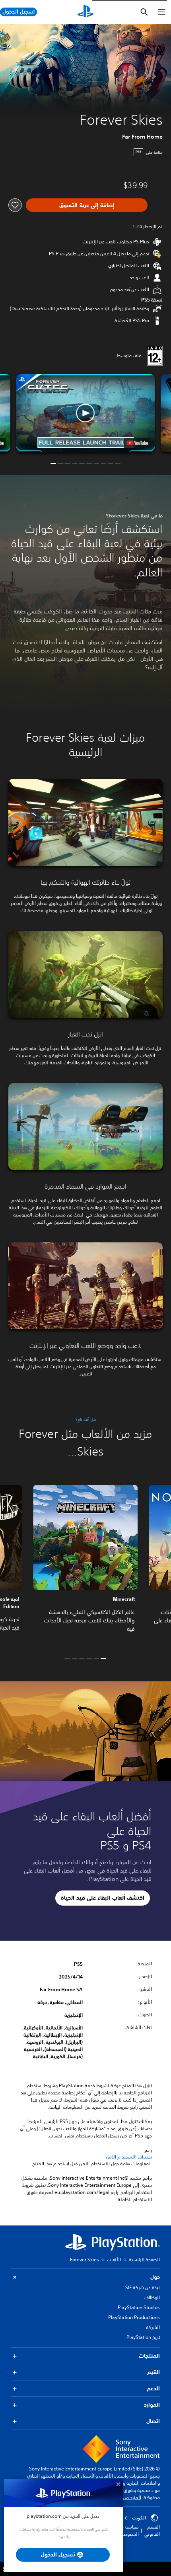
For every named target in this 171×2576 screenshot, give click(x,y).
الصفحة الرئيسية (144, 2260)
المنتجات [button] (149, 2356)
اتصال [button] (153, 2421)
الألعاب (114, 2260)
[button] (85, 413)
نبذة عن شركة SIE (143, 2287)
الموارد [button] (152, 2405)
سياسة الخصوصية (129, 2530)
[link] (85, 1565)
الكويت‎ (139, 2518)
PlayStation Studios (139, 2307)
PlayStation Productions (134, 2317)
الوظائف (152, 2297)
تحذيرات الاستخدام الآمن (129, 2157)
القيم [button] (154, 2372)
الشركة (153, 2327)
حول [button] (155, 2277)
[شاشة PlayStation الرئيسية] (85, 12)
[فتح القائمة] (162, 12)
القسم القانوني (152, 2530)
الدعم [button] (153, 2388)
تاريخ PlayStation (143, 2337)
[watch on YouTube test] (138, 443)
